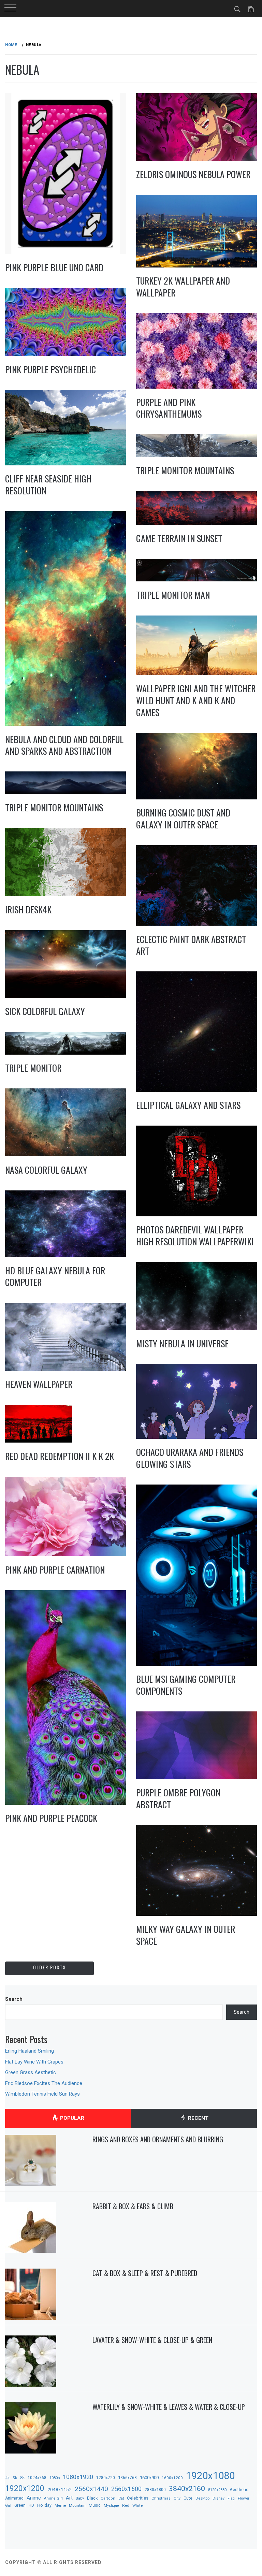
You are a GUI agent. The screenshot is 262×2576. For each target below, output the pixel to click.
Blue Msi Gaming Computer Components (186, 1685)
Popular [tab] (71, 2118)
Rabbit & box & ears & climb (133, 2206)
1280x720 (106, 2478)
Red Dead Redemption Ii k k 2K (60, 1456)
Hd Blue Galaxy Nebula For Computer (55, 1276)
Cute (188, 2498)
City (177, 2498)
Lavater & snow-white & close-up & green (152, 2340)
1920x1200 (25, 2488)
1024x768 (37, 2478)
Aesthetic (239, 2490)
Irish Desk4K (28, 909)
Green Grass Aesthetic (31, 2072)
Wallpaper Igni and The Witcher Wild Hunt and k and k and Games (196, 700)
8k (22, 2478)
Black (92, 2498)
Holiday (44, 2505)
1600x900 (149, 2478)
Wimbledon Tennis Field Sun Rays (42, 2094)
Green (20, 2505)
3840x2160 (187, 2488)
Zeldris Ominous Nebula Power (193, 174)
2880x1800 (155, 2490)
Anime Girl (53, 2498)
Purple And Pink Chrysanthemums (169, 408)
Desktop (202, 2498)
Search (14, 1999)
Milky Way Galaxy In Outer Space (186, 1935)
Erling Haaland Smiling (30, 2051)
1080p (55, 2478)
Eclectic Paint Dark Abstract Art (191, 945)
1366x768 (127, 2478)
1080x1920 (78, 2477)
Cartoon (108, 2498)
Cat (121, 2498)
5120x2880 (217, 2490)
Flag (231, 2498)
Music (95, 2505)
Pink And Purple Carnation (55, 1570)
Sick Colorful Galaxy (45, 1011)
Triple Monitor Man (173, 595)
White (137, 2505)
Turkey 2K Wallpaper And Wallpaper (183, 287)
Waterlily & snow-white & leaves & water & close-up (169, 2407)
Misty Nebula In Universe (182, 1343)
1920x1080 (210, 2476)
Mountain (77, 2506)
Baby (80, 2498)
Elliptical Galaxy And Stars (188, 1105)
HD (31, 2505)
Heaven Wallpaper (39, 1384)
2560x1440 (91, 2489)
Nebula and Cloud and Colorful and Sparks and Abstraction (64, 745)
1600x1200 (172, 2478)
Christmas (161, 2498)
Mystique (111, 2506)
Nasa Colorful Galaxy (46, 1170)
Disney (219, 2498)
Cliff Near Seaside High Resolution (48, 484)
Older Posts (49, 1967)
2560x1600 (126, 2489)
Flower (244, 2498)
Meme (60, 2505)
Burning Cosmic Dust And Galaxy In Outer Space (183, 819)
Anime (34, 2498)
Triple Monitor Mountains (185, 470)
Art (69, 2498)
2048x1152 (60, 2489)
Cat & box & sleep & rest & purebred (145, 2273)
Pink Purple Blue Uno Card (54, 267)
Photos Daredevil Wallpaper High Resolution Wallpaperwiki (195, 1235)
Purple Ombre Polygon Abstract (178, 1798)
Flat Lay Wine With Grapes (34, 2062)
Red (126, 2505)
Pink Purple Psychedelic (50, 369)
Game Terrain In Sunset (179, 538)
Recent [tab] (198, 2118)
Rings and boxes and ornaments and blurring (158, 2139)
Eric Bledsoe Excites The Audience (44, 2083)
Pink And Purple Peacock (51, 1818)
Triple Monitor (33, 1068)
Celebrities (138, 2498)
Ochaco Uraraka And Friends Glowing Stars (190, 1458)
